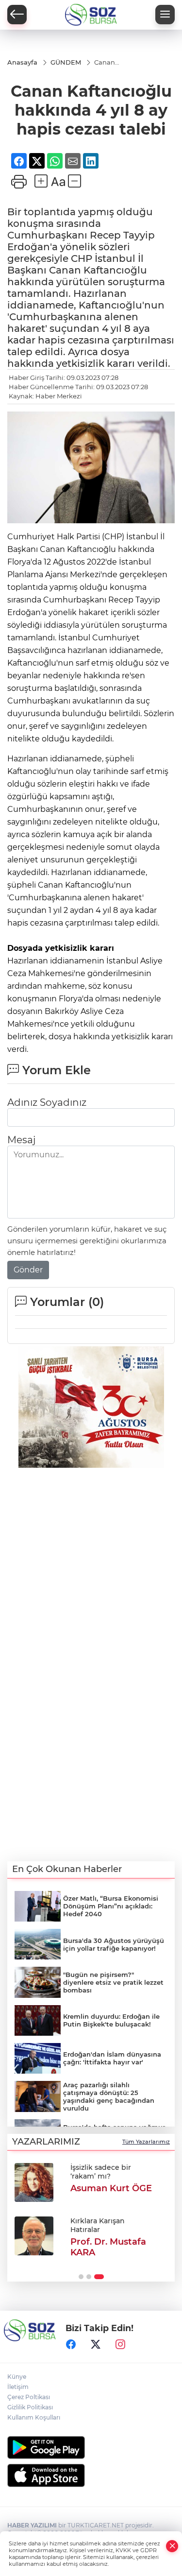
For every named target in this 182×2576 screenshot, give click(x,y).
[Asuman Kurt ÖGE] (34, 2182)
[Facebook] (71, 2344)
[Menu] (165, 15)
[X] (96, 2344)
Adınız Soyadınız (47, 1102)
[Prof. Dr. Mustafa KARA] (34, 2236)
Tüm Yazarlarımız (146, 2142)
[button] (81, 2277)
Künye (17, 2377)
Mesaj (21, 1140)
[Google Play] (91, 2447)
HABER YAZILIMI (32, 2525)
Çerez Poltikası (29, 2397)
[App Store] (91, 2475)
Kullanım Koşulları (34, 2417)
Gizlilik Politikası (30, 2407)
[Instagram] (120, 2344)
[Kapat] (172, 2546)
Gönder (28, 1270)
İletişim (18, 2387)
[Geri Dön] (17, 15)
